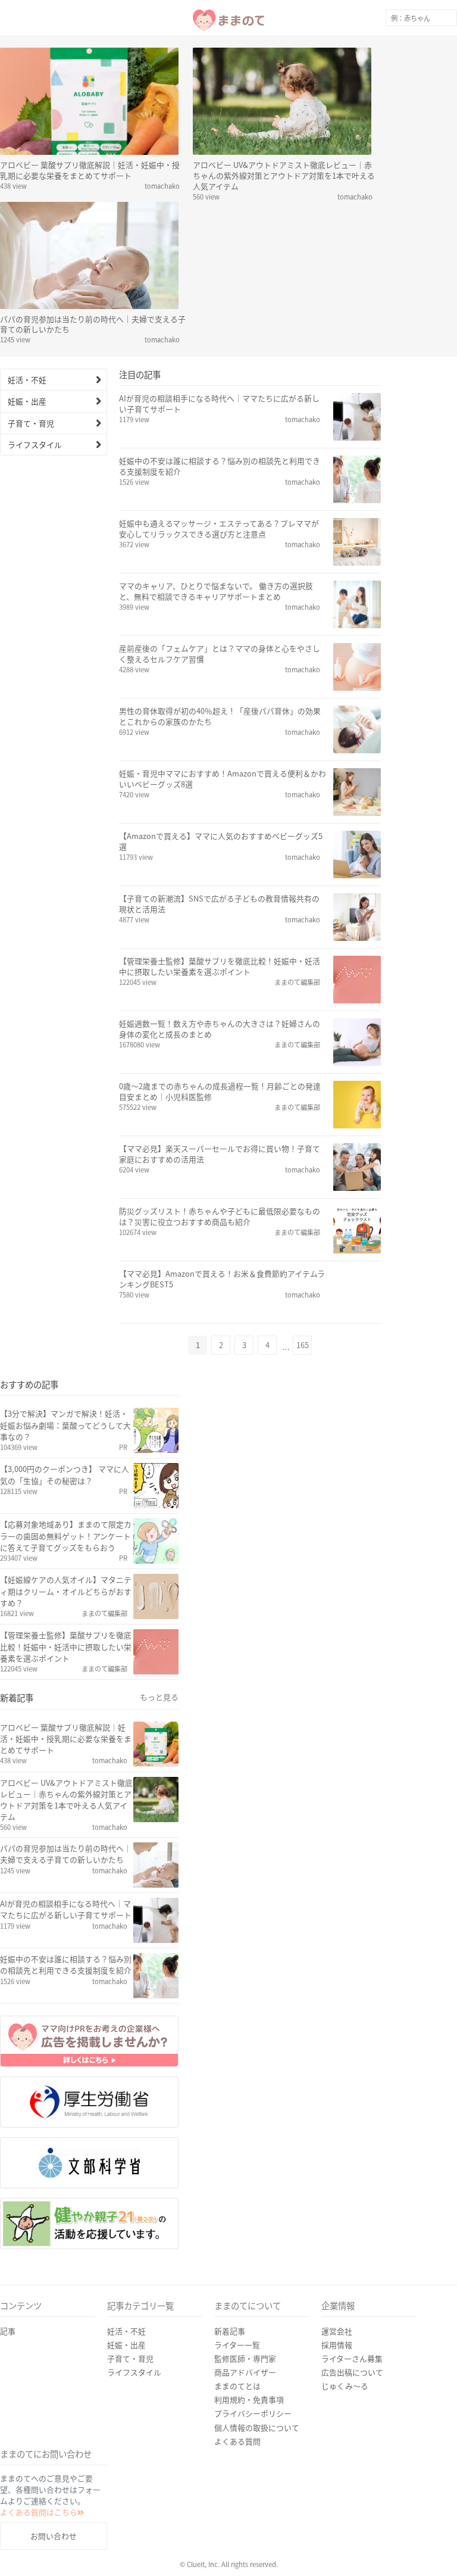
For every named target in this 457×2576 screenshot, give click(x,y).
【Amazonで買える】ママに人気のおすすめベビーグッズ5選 (221, 841)
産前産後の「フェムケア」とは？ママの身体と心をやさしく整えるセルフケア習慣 (220, 654)
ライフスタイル (35, 445)
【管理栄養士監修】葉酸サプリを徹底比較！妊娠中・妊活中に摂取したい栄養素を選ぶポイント (220, 966)
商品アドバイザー (245, 2409)
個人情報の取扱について (257, 2464)
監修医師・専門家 (245, 2395)
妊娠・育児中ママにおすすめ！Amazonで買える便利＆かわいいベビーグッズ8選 (223, 779)
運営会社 (337, 2368)
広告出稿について (352, 2409)
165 (303, 1345)
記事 (8, 2368)
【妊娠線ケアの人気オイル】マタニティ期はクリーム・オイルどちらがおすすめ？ (66, 1591)
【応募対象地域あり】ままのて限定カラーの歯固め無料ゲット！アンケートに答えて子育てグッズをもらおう (66, 1535)
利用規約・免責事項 (249, 2436)
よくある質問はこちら (39, 2549)
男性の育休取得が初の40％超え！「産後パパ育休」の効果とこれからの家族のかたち (220, 716)
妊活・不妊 (27, 380)
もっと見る (159, 1697)
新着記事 (230, 2368)
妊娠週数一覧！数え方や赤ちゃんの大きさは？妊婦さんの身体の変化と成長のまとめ (220, 1029)
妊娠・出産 (27, 401)
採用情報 (337, 2382)
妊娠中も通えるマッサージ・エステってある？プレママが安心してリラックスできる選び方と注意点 (219, 529)
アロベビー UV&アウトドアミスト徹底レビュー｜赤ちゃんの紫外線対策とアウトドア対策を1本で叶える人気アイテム (284, 175)
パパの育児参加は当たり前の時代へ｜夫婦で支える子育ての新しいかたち (93, 324)
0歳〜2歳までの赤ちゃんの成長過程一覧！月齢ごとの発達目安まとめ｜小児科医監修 (220, 1091)
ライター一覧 (237, 2382)
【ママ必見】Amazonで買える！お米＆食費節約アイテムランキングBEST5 (222, 1279)
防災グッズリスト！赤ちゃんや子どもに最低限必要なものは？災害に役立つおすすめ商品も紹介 (220, 1217)
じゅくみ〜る (345, 2423)
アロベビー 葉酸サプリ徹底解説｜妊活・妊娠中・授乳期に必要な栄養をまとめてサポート (90, 170)
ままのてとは (237, 2423)
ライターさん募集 (352, 2395)
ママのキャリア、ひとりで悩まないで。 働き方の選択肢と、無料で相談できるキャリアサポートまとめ (216, 591)
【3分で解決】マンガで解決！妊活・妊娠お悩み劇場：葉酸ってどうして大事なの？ (65, 1425)
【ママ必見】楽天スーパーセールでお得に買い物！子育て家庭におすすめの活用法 (220, 1154)
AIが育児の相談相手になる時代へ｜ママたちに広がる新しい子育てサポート (219, 404)
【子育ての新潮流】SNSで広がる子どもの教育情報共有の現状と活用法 (219, 904)
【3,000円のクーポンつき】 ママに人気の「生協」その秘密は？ (65, 1474)
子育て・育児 (31, 423)
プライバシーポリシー (253, 2450)
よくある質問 (237, 2478)
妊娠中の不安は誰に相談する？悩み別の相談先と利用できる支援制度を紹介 (220, 466)
